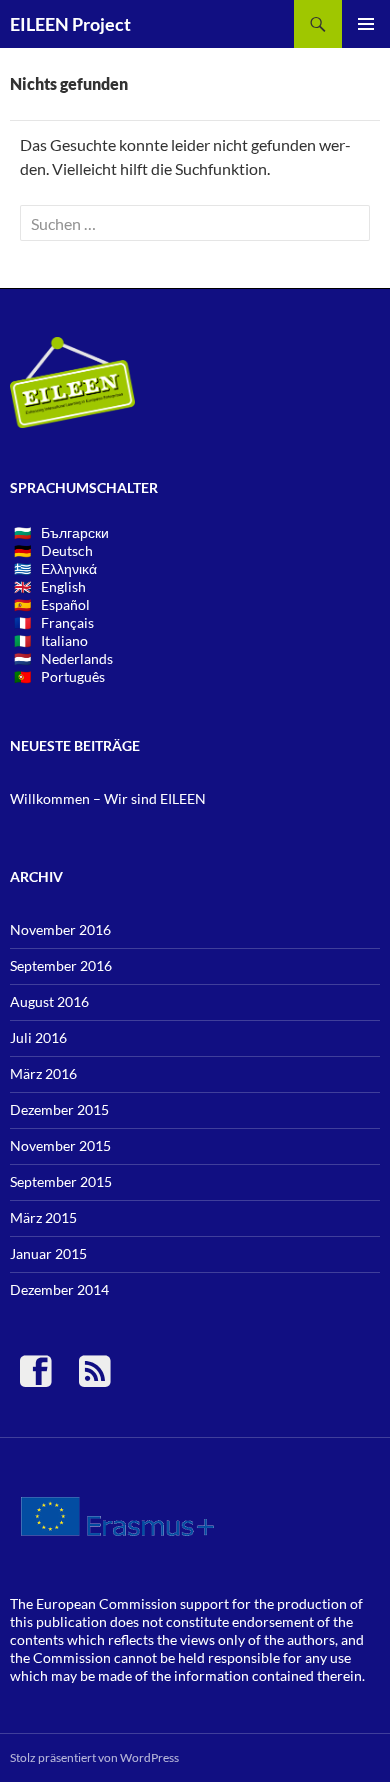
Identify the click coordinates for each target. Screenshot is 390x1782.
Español (65, 604)
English (63, 586)
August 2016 (49, 1001)
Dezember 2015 (59, 1109)
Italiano (64, 640)
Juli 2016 (38, 1037)
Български (75, 532)
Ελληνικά (69, 568)
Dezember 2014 (59, 1289)
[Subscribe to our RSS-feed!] (95, 1379)
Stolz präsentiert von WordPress (94, 1757)
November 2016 (60, 929)
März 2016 (43, 1073)
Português (73, 676)
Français (67, 622)
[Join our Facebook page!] (44, 1379)
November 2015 (60, 1145)
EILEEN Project (70, 24)
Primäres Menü (366, 24)
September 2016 (61, 965)
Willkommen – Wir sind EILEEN (108, 798)
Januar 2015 (48, 1253)
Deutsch (67, 550)
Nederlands (77, 658)
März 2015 (43, 1217)
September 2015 (61, 1181)
